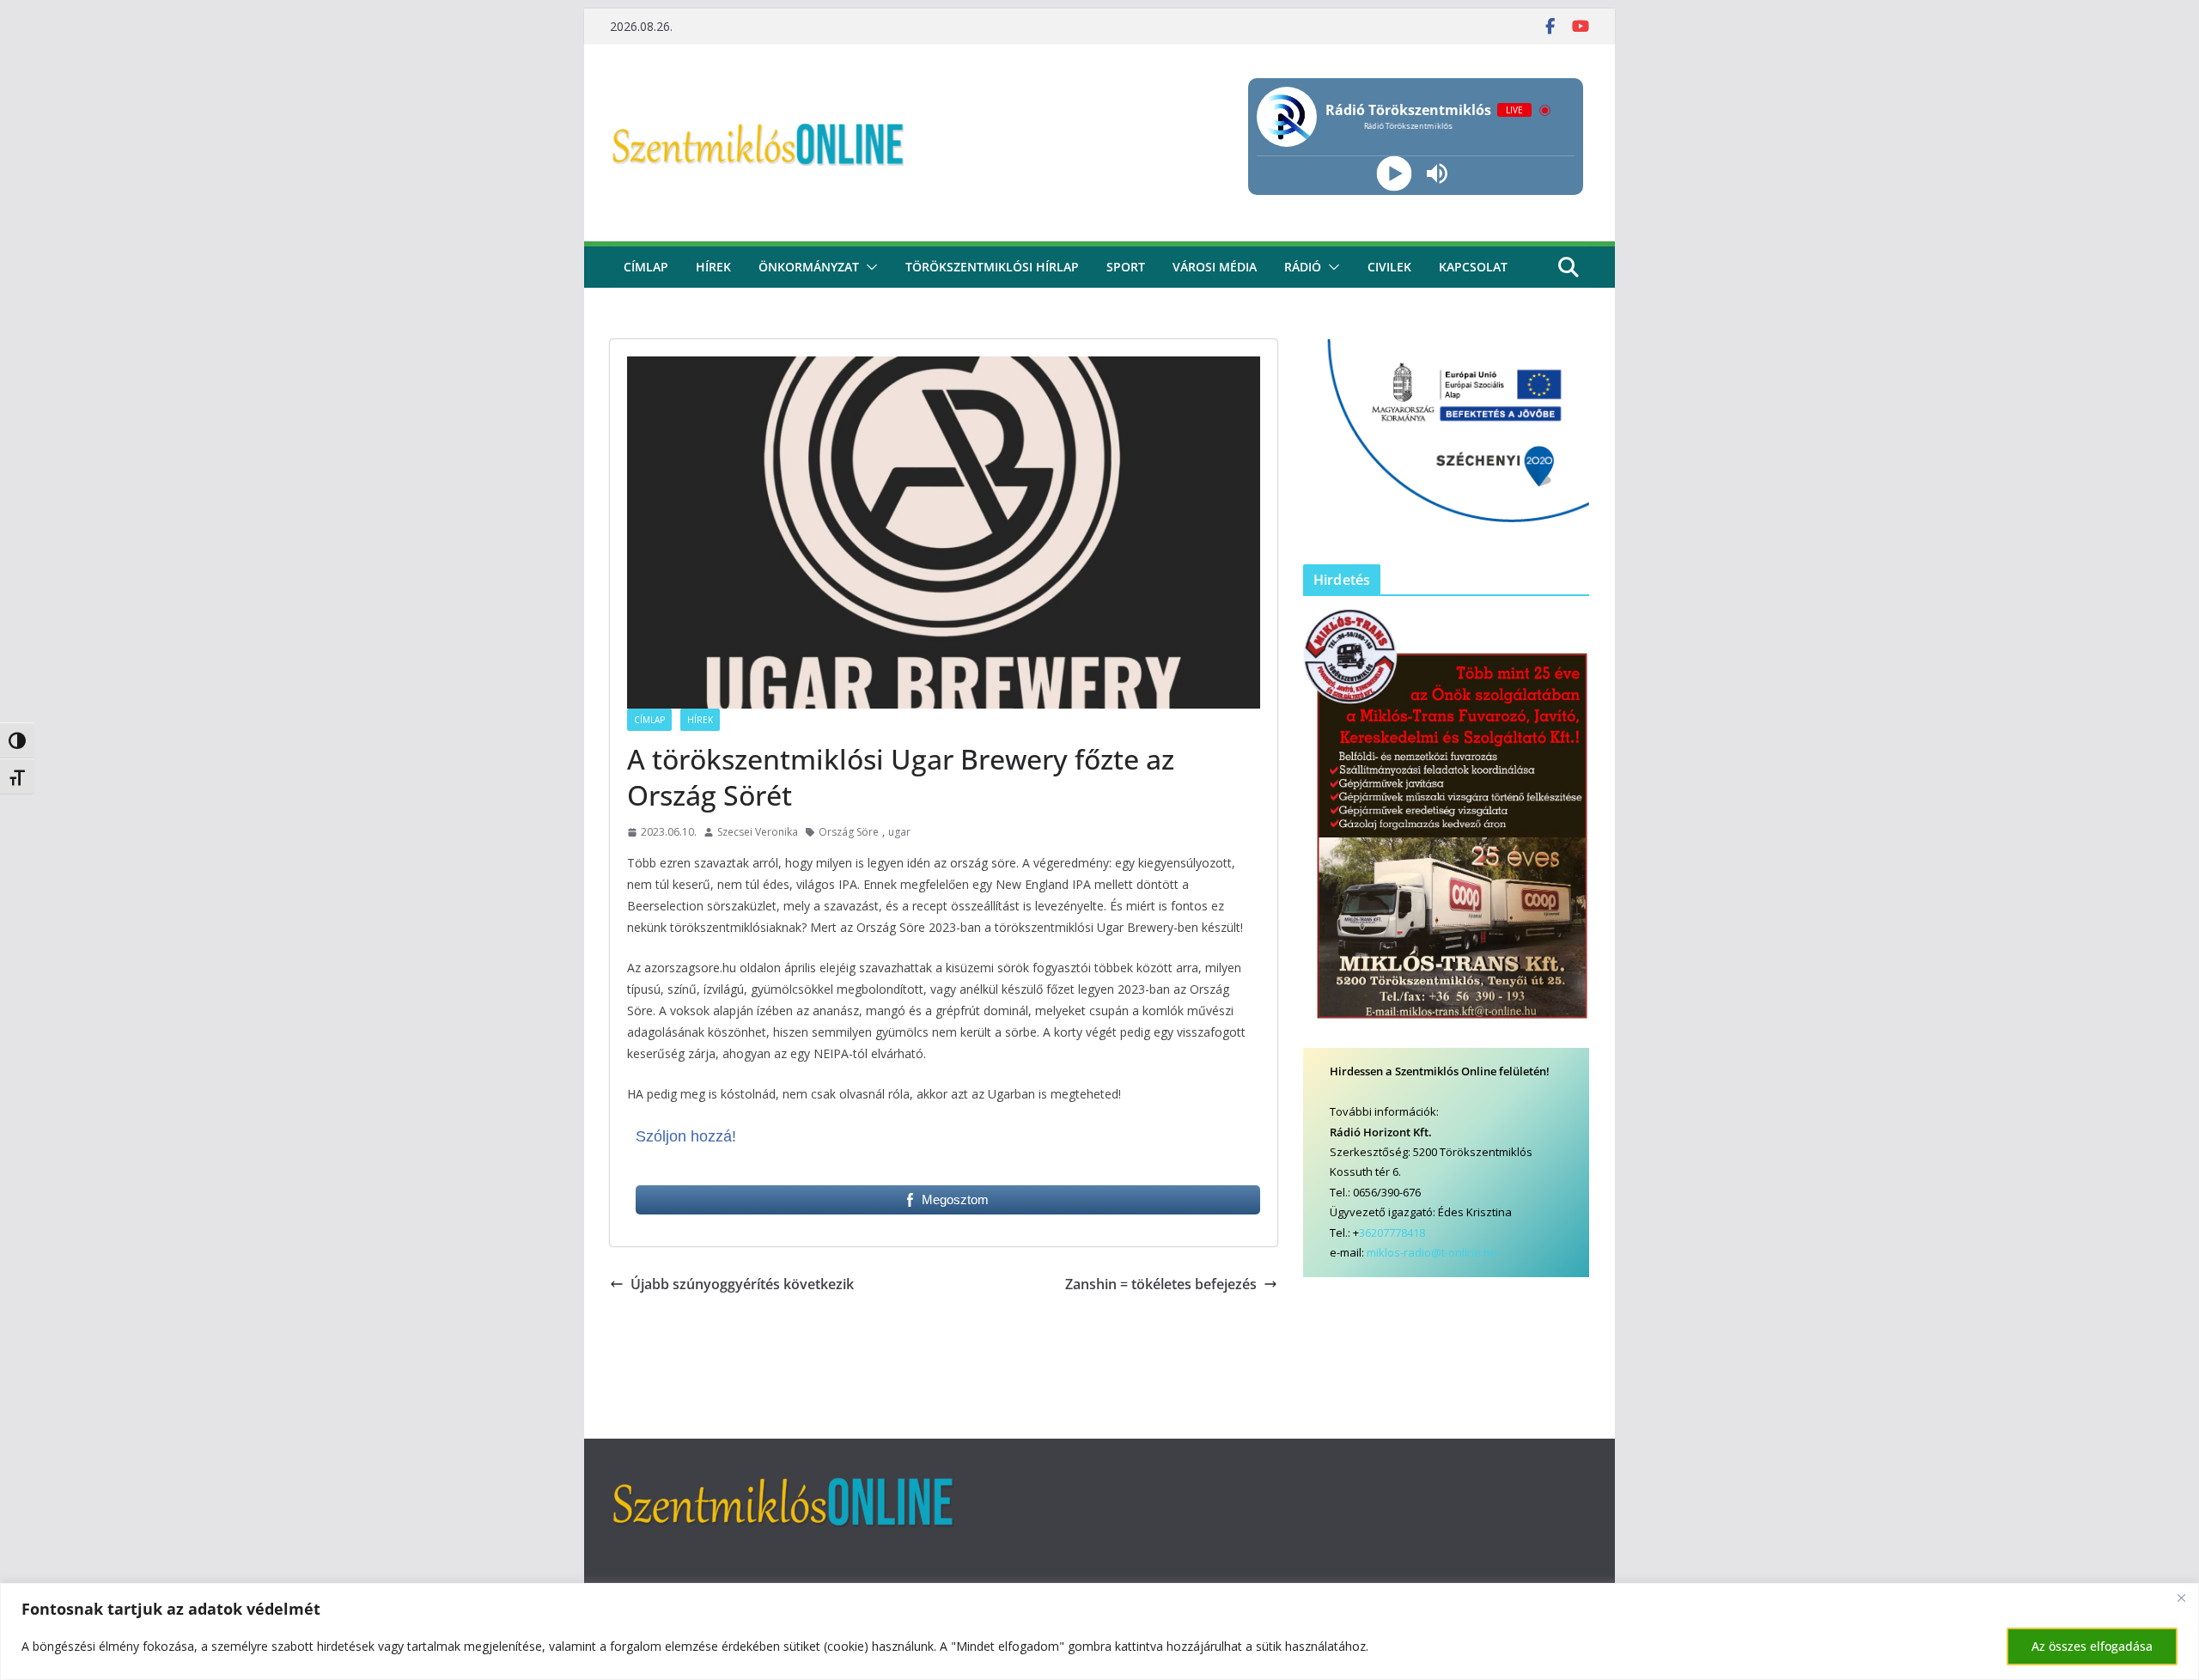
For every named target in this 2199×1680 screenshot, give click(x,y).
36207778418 (1392, 1233)
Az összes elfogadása (2092, 1646)
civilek (1389, 267)
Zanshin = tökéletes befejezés (1161, 1284)
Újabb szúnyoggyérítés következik (742, 1284)
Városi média (1215, 267)
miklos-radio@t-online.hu (1432, 1252)
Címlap (649, 720)
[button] (868, 267)
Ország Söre (849, 832)
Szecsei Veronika (758, 832)
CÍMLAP (646, 267)
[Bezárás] (2181, 1598)
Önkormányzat (809, 267)
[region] (1099, 1631)
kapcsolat (1473, 267)
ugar (899, 832)
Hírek (713, 267)
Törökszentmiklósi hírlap (992, 267)
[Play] (1394, 174)
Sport (1126, 267)
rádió (1303, 267)
